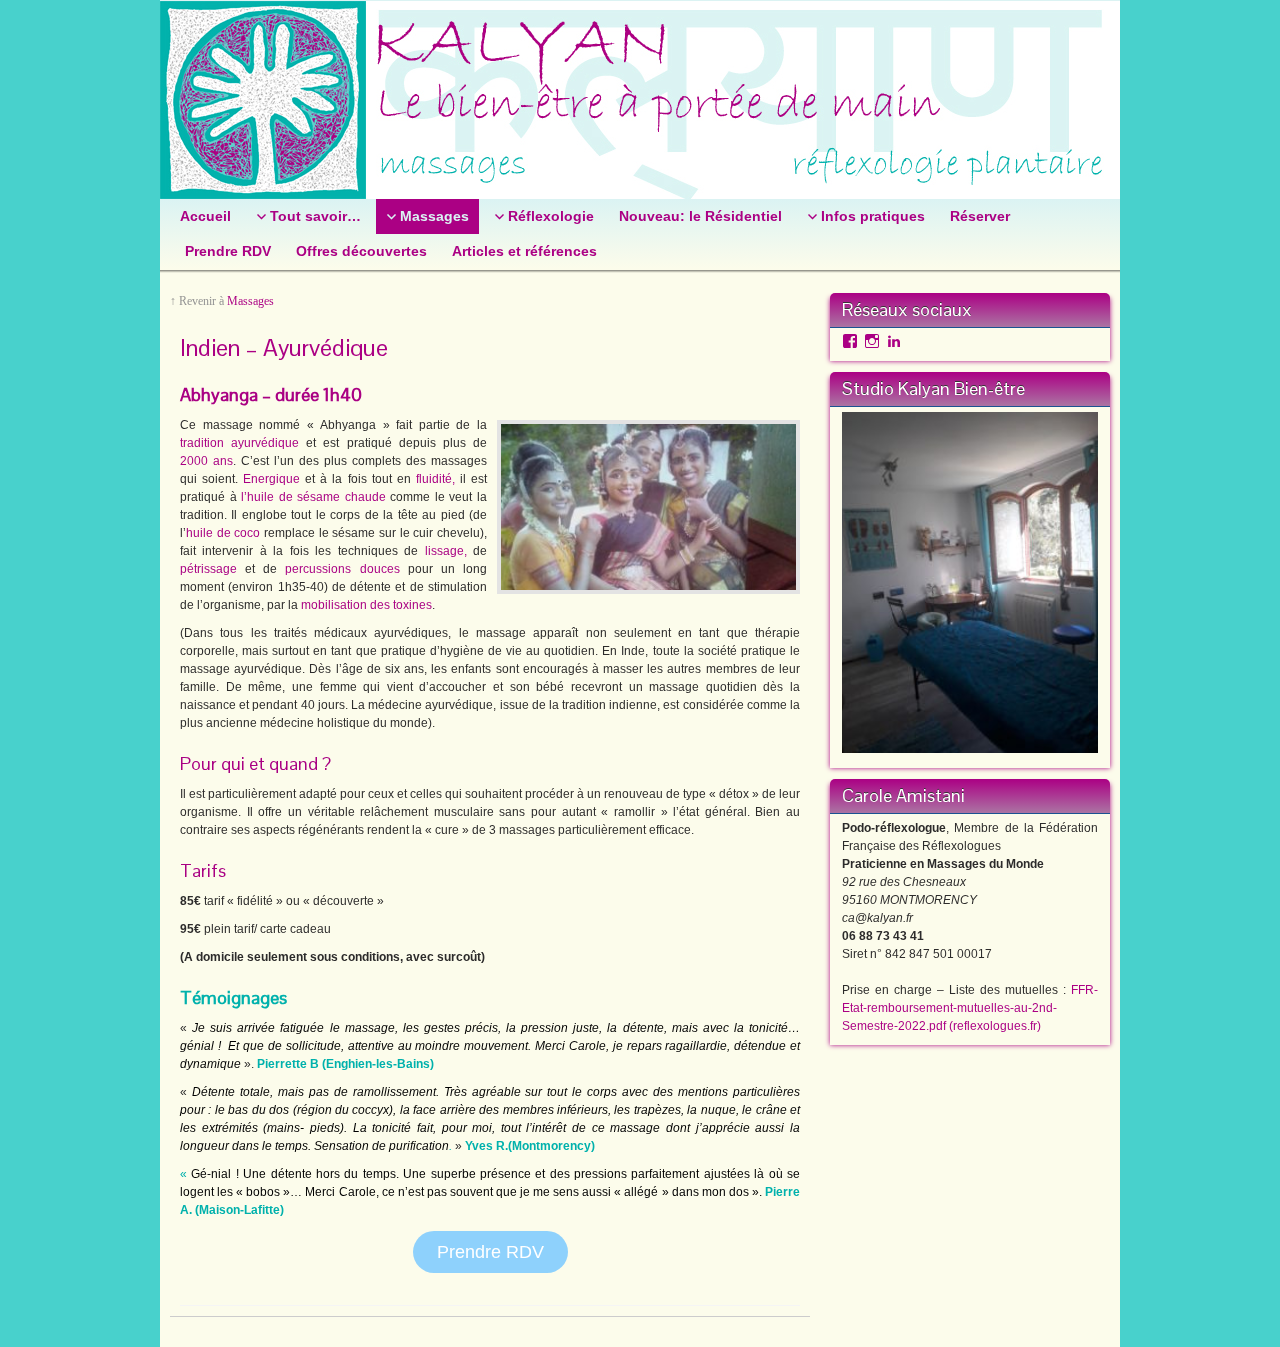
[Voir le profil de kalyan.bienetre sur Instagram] (872, 341)
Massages (250, 301)
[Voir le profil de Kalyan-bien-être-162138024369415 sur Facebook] (850, 341)
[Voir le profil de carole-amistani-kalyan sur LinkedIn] (894, 341)
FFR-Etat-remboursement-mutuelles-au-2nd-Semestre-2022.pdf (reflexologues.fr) (970, 1008)
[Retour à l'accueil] (640, 100)
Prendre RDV (490, 1252)
